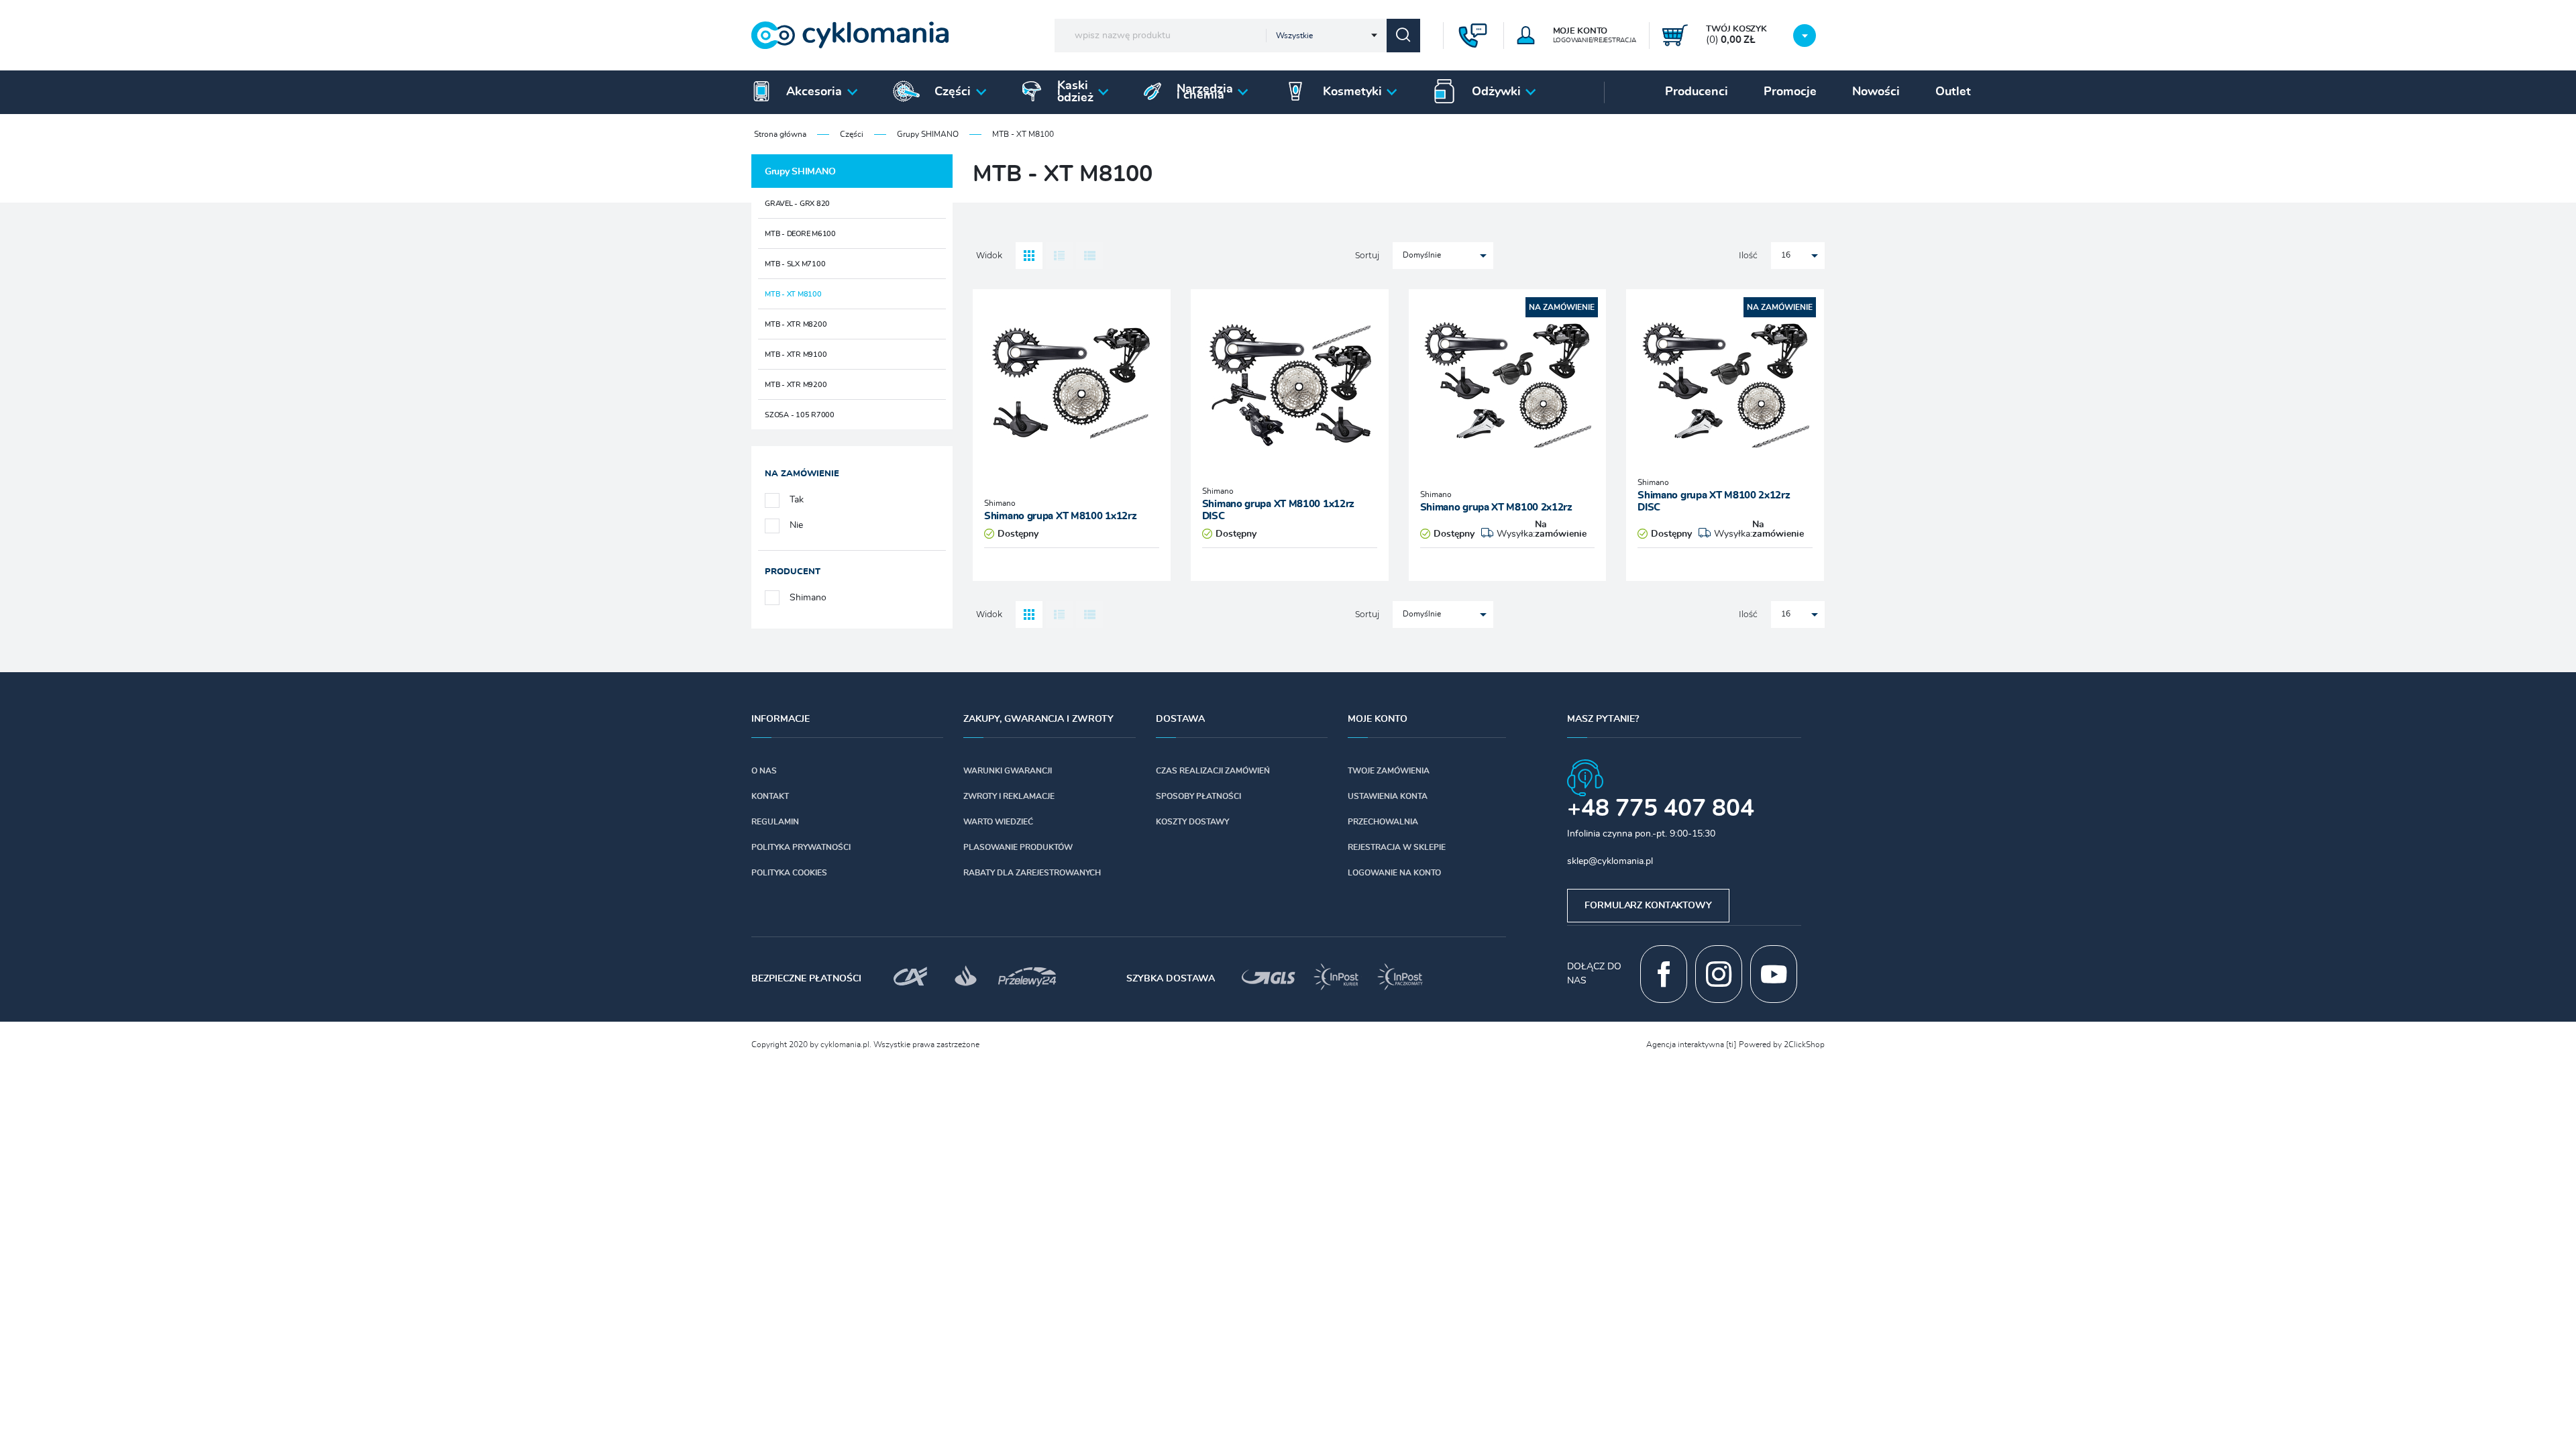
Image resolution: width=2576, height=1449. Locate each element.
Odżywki (1496, 92)
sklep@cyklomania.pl (1610, 861)
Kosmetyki (1352, 92)
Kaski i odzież (1075, 92)
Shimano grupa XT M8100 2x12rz (1496, 507)
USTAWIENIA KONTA (1388, 796)
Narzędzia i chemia (1205, 92)
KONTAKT (770, 796)
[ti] (1731, 1044)
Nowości (1876, 92)
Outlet (1953, 92)
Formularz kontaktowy (1648, 906)
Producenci (1697, 92)
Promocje (1790, 92)
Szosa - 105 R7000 (800, 415)
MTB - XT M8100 (793, 294)
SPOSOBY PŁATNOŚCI (1198, 796)
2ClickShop (1804, 1044)
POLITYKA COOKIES (789, 873)
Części (953, 92)
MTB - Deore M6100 (800, 234)
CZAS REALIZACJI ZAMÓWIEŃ (1213, 771)
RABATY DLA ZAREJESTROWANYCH (1032, 873)
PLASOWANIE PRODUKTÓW (1018, 847)
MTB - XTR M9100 (796, 355)
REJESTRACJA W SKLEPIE (1397, 847)
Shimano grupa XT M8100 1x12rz (1060, 516)
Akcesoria (814, 92)
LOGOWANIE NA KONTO (1394, 873)
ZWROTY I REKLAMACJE (1009, 796)
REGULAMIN (775, 822)
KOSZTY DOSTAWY (1192, 822)
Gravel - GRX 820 (797, 204)
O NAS (764, 771)
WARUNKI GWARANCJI (1008, 771)
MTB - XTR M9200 (796, 385)
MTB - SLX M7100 (795, 264)
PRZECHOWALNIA (1383, 822)
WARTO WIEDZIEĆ (998, 822)
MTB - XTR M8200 (796, 324)
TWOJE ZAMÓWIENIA (1389, 771)
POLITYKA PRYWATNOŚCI (801, 847)
